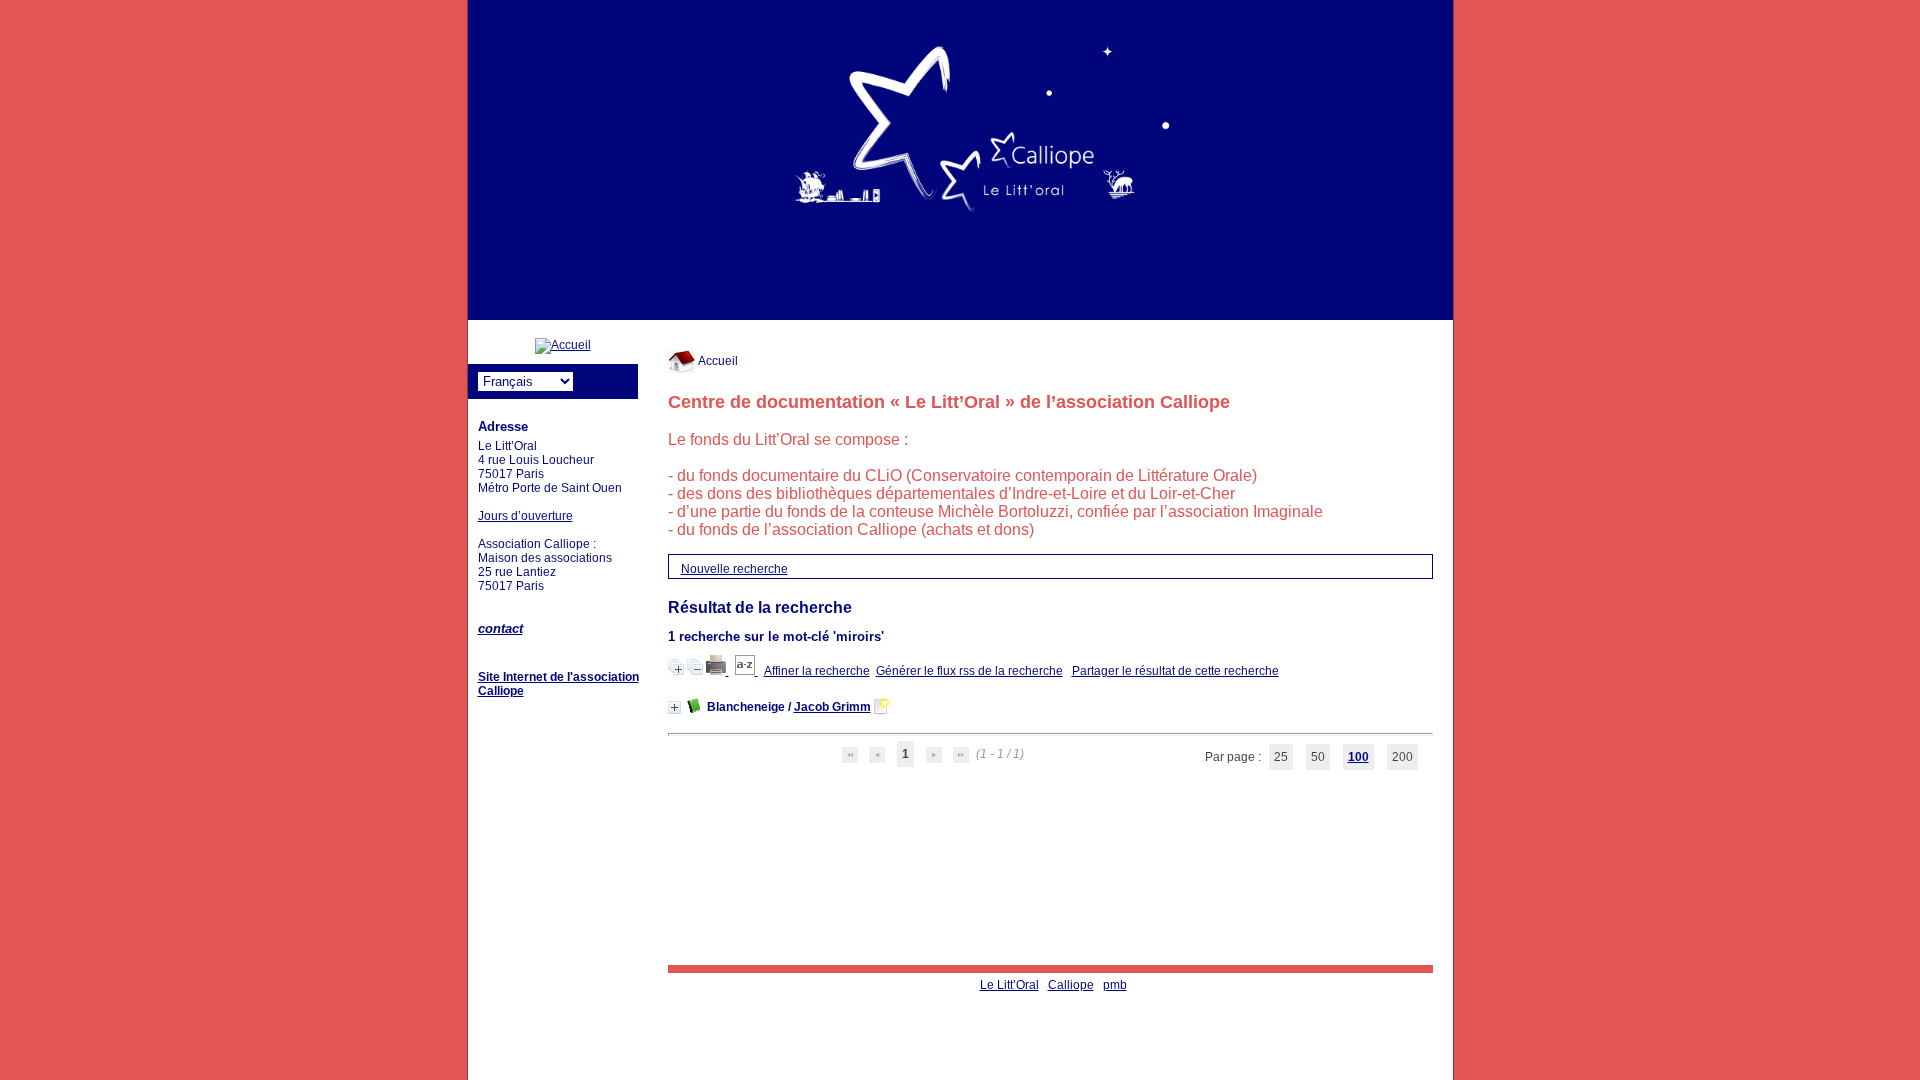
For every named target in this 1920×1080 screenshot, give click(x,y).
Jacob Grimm (832, 707)
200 (1402, 757)
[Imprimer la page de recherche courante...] (717, 671)
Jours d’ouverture (525, 516)
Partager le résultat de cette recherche (1175, 671)
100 (1358, 757)
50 (1318, 757)
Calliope (1071, 985)
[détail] (674, 707)
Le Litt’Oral (1009, 985)
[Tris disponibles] (746, 671)
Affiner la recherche (817, 671)
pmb (1115, 985)
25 (1281, 757)
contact (500, 628)
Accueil (717, 361)
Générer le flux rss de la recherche (969, 671)
